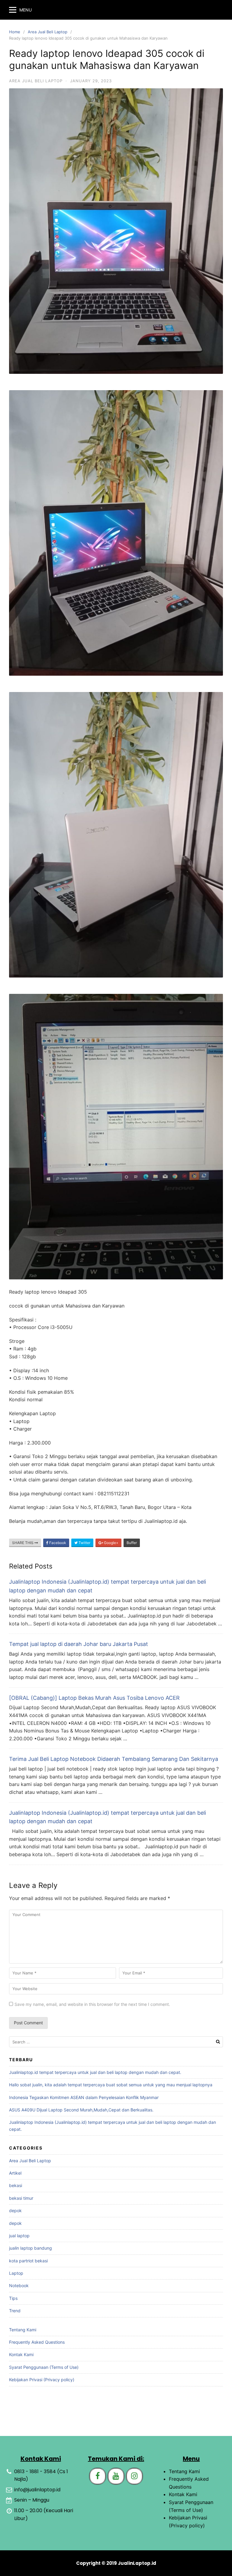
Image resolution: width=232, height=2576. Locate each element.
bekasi (16, 2185)
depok (15, 2210)
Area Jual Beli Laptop (48, 32)
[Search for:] (116, 2042)
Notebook (19, 2285)
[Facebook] (98, 2476)
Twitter (84, 1543)
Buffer (132, 1543)
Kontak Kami (21, 2354)
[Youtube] (116, 2476)
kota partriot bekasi (28, 2261)
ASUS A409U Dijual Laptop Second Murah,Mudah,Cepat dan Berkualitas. (81, 2110)
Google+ (111, 1543)
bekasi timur (21, 2198)
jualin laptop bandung (31, 2248)
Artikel (15, 2173)
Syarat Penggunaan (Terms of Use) (44, 2367)
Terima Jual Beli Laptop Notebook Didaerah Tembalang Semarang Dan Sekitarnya (114, 1759)
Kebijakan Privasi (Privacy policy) (42, 2380)
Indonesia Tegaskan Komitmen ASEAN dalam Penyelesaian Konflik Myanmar (84, 2097)
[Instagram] (134, 2476)
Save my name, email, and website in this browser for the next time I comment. (92, 2004)
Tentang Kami (23, 2330)
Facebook (57, 1543)
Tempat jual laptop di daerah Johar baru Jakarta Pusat (79, 1644)
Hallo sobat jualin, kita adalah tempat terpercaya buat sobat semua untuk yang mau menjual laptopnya (111, 2085)
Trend (15, 2311)
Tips (13, 2298)
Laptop (16, 2273)
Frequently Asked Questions (37, 2342)
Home (15, 32)
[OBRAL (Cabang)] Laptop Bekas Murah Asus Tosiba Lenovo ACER (94, 1698)
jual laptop (19, 2236)
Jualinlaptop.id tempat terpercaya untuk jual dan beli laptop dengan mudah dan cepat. (95, 2072)
